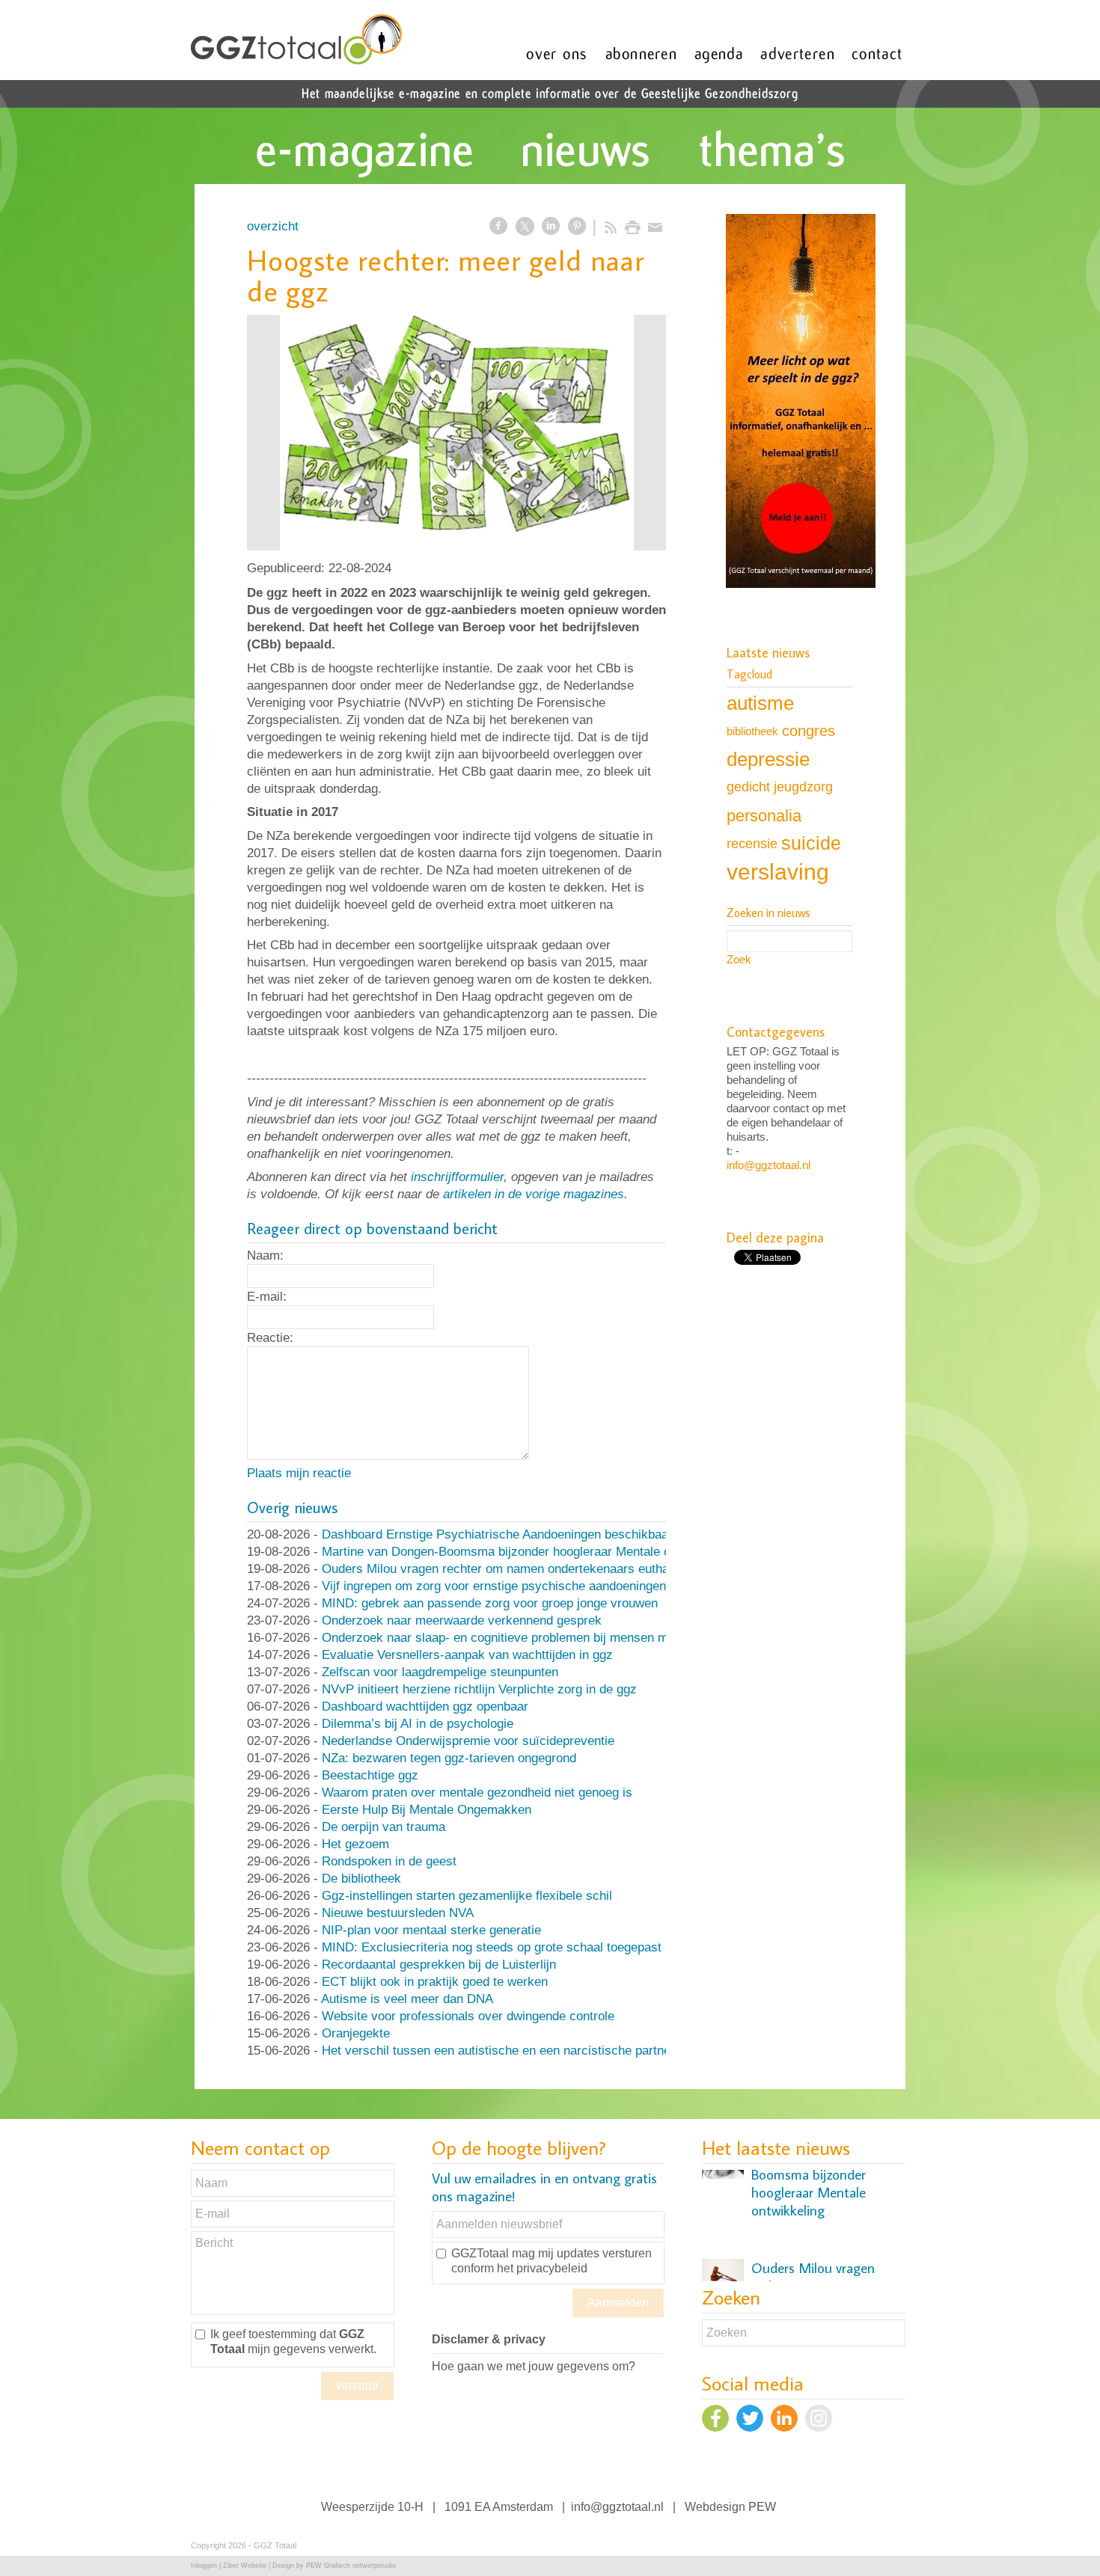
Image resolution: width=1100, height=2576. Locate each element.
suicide (811, 843)
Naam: (265, 1255)
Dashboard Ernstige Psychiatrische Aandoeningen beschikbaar (497, 1534)
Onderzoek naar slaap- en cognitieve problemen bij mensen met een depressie (541, 1638)
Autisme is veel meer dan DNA (407, 1999)
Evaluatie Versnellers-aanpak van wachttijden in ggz (467, 1655)
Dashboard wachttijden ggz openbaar (425, 1706)
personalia (764, 816)
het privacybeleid (542, 2268)
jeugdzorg (803, 787)
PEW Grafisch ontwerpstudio (351, 2566)
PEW (762, 2507)
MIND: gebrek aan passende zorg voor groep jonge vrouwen (490, 1603)
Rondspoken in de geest (389, 1861)
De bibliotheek (361, 1879)
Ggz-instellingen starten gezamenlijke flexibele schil (467, 1896)
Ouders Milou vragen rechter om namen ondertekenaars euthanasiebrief (523, 1569)
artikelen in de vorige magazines (534, 1194)
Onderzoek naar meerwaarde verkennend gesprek (462, 1620)
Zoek (739, 959)
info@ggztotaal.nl (769, 1165)
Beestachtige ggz (370, 1775)
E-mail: (267, 1297)
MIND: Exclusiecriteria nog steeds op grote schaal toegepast (492, 1947)
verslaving (778, 872)
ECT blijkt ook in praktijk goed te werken (435, 1982)
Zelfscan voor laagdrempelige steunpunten (440, 1672)
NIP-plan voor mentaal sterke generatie (431, 1930)
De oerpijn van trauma (384, 1827)
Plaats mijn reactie (299, 1473)
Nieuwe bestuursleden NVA (398, 1913)
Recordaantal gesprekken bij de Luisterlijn (439, 1965)
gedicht (748, 787)
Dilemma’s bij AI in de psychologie (418, 1724)
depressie (768, 759)
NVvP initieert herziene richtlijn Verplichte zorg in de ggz (479, 1689)
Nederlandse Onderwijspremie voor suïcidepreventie (468, 1741)
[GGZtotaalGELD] (456, 433)
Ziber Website (245, 2566)
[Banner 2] (801, 402)
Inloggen (204, 2566)
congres (809, 731)
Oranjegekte (356, 2033)
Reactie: (270, 1338)
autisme (760, 703)
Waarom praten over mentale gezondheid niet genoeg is (477, 1793)
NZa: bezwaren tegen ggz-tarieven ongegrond (449, 1758)
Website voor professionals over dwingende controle (468, 2016)
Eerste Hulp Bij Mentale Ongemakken (427, 1810)
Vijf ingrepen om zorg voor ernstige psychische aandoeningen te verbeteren (533, 1586)
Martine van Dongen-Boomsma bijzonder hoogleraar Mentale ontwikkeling (527, 1552)
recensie (752, 843)
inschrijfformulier (457, 1177)
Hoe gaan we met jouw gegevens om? (534, 2366)
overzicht (273, 226)
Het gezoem (355, 1844)
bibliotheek (752, 731)
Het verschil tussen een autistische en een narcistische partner (498, 2051)
